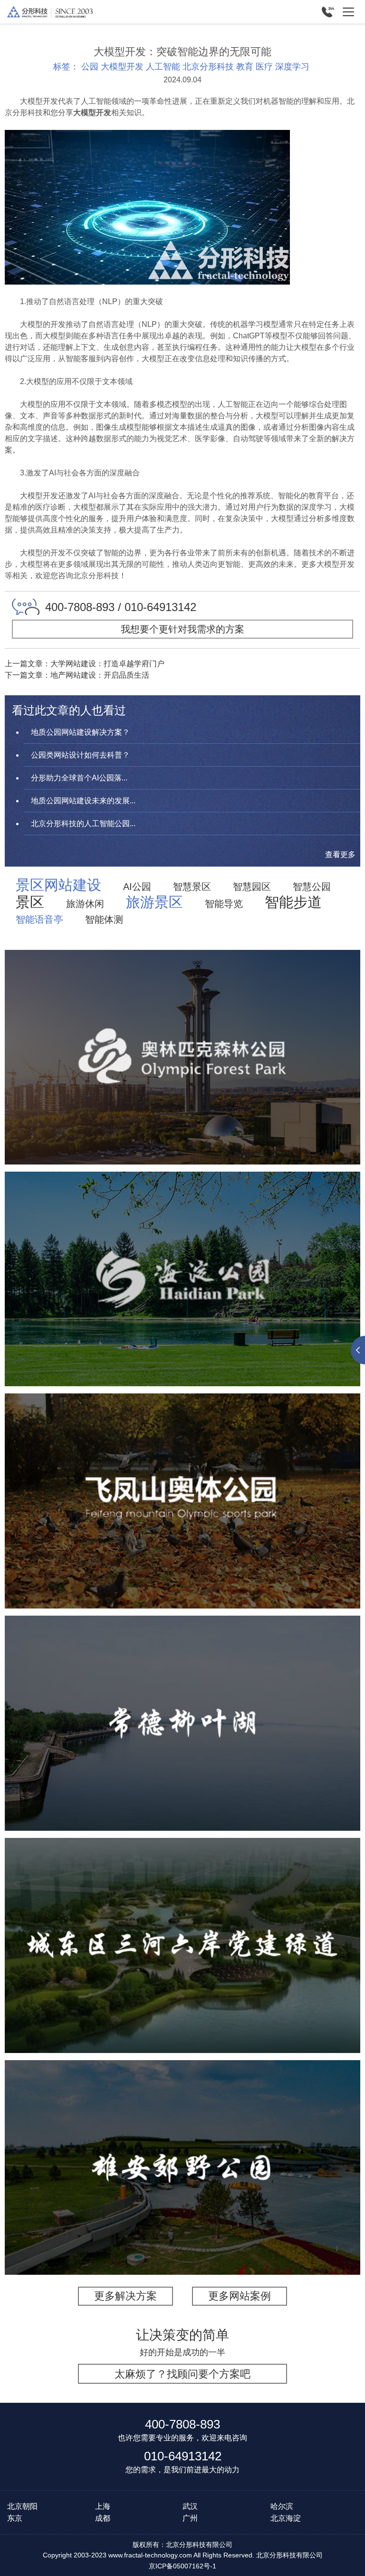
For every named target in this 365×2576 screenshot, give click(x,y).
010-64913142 (183, 2456)
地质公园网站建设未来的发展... (83, 801)
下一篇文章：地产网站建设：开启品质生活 (77, 675)
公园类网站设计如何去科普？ (80, 755)
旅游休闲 (85, 904)
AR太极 (286, 1306)
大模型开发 (122, 67)
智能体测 (104, 919)
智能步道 (293, 902)
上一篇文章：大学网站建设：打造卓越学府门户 (85, 664)
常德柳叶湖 (182, 1703)
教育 (245, 67)
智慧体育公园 (207, 1083)
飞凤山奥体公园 (182, 1474)
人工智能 (163, 67)
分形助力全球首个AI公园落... (79, 778)
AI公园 (137, 887)
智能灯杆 (207, 2194)
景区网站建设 (58, 885)
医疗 (264, 67)
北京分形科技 (208, 67)
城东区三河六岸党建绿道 (182, 1925)
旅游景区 (154, 902)
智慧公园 (312, 887)
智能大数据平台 (306, 1083)
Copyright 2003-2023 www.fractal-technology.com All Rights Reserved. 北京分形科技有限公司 (183, 2555)
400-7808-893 (182, 2424)
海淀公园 (182, 1259)
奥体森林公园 (182, 1036)
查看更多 (340, 854)
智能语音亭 (39, 919)
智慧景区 (192, 887)
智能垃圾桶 (306, 2194)
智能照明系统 (255, 2194)
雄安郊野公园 (182, 2147)
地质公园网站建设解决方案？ (80, 732)
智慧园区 (252, 887)
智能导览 (224, 904)
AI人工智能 (116, 1083)
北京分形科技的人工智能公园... (83, 824)
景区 (30, 902)
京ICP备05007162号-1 (182, 2566)
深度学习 (292, 67)
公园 (90, 67)
